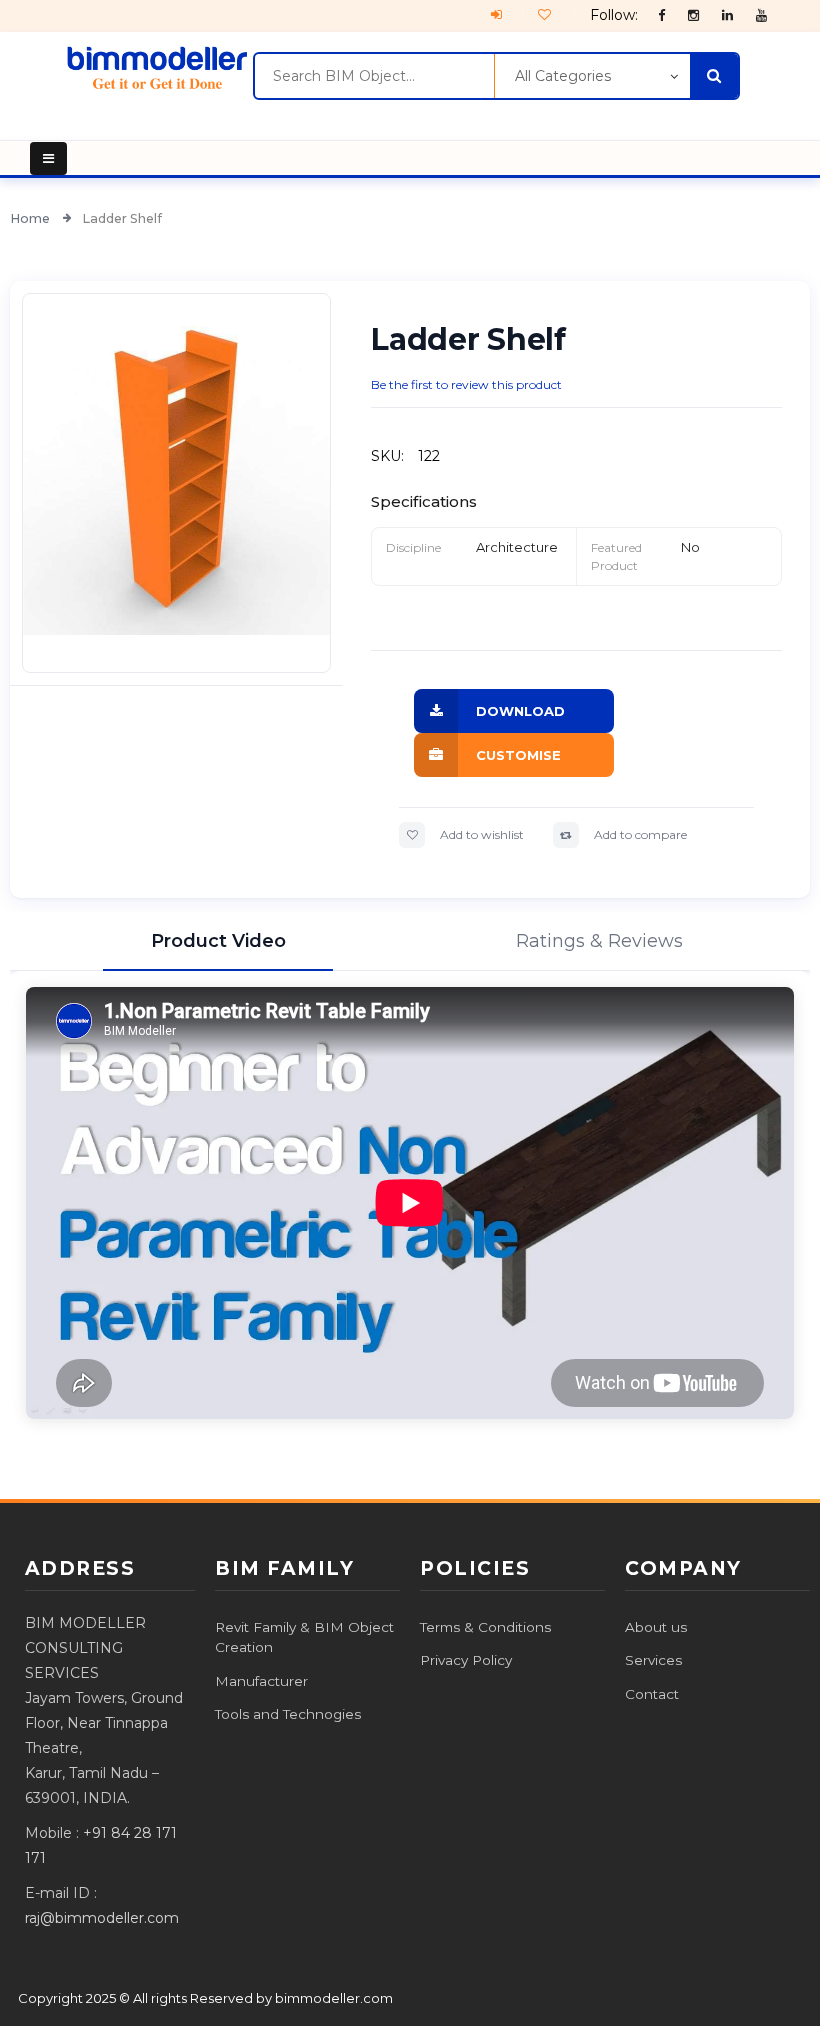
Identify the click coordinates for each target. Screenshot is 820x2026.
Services (653, 1660)
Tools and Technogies (288, 1714)
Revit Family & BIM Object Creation (304, 1637)
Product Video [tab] (218, 941)
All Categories (563, 76)
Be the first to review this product (466, 384)
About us (656, 1627)
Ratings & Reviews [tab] (599, 941)
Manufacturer (261, 1681)
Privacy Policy (466, 1660)
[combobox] (374, 76)
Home (31, 218)
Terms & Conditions (485, 1627)
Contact (652, 1694)
